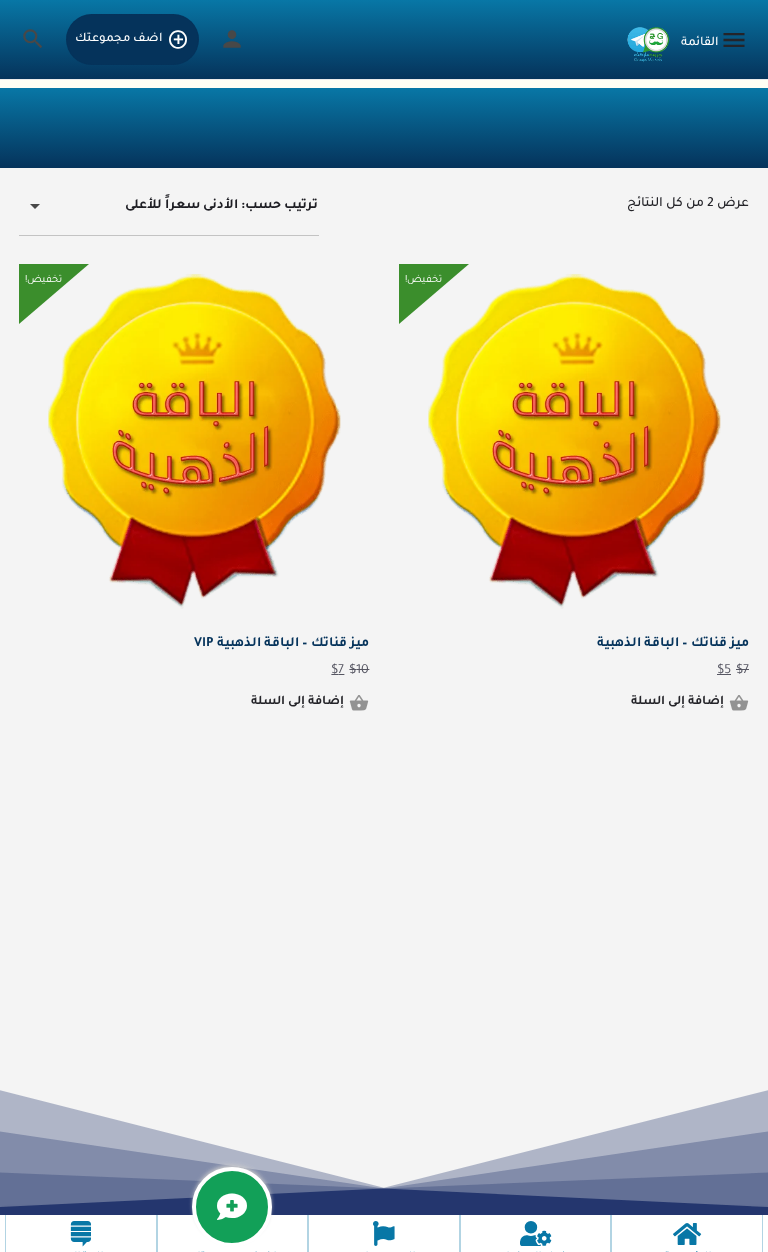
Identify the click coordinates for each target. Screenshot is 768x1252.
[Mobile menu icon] (715, 41)
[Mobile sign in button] (232, 39)
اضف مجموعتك (118, 39)
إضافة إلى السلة (677, 702)
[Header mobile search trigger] (33, 39)
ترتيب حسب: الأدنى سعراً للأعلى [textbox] (221, 206)
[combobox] (169, 207)
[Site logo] (645, 41)
